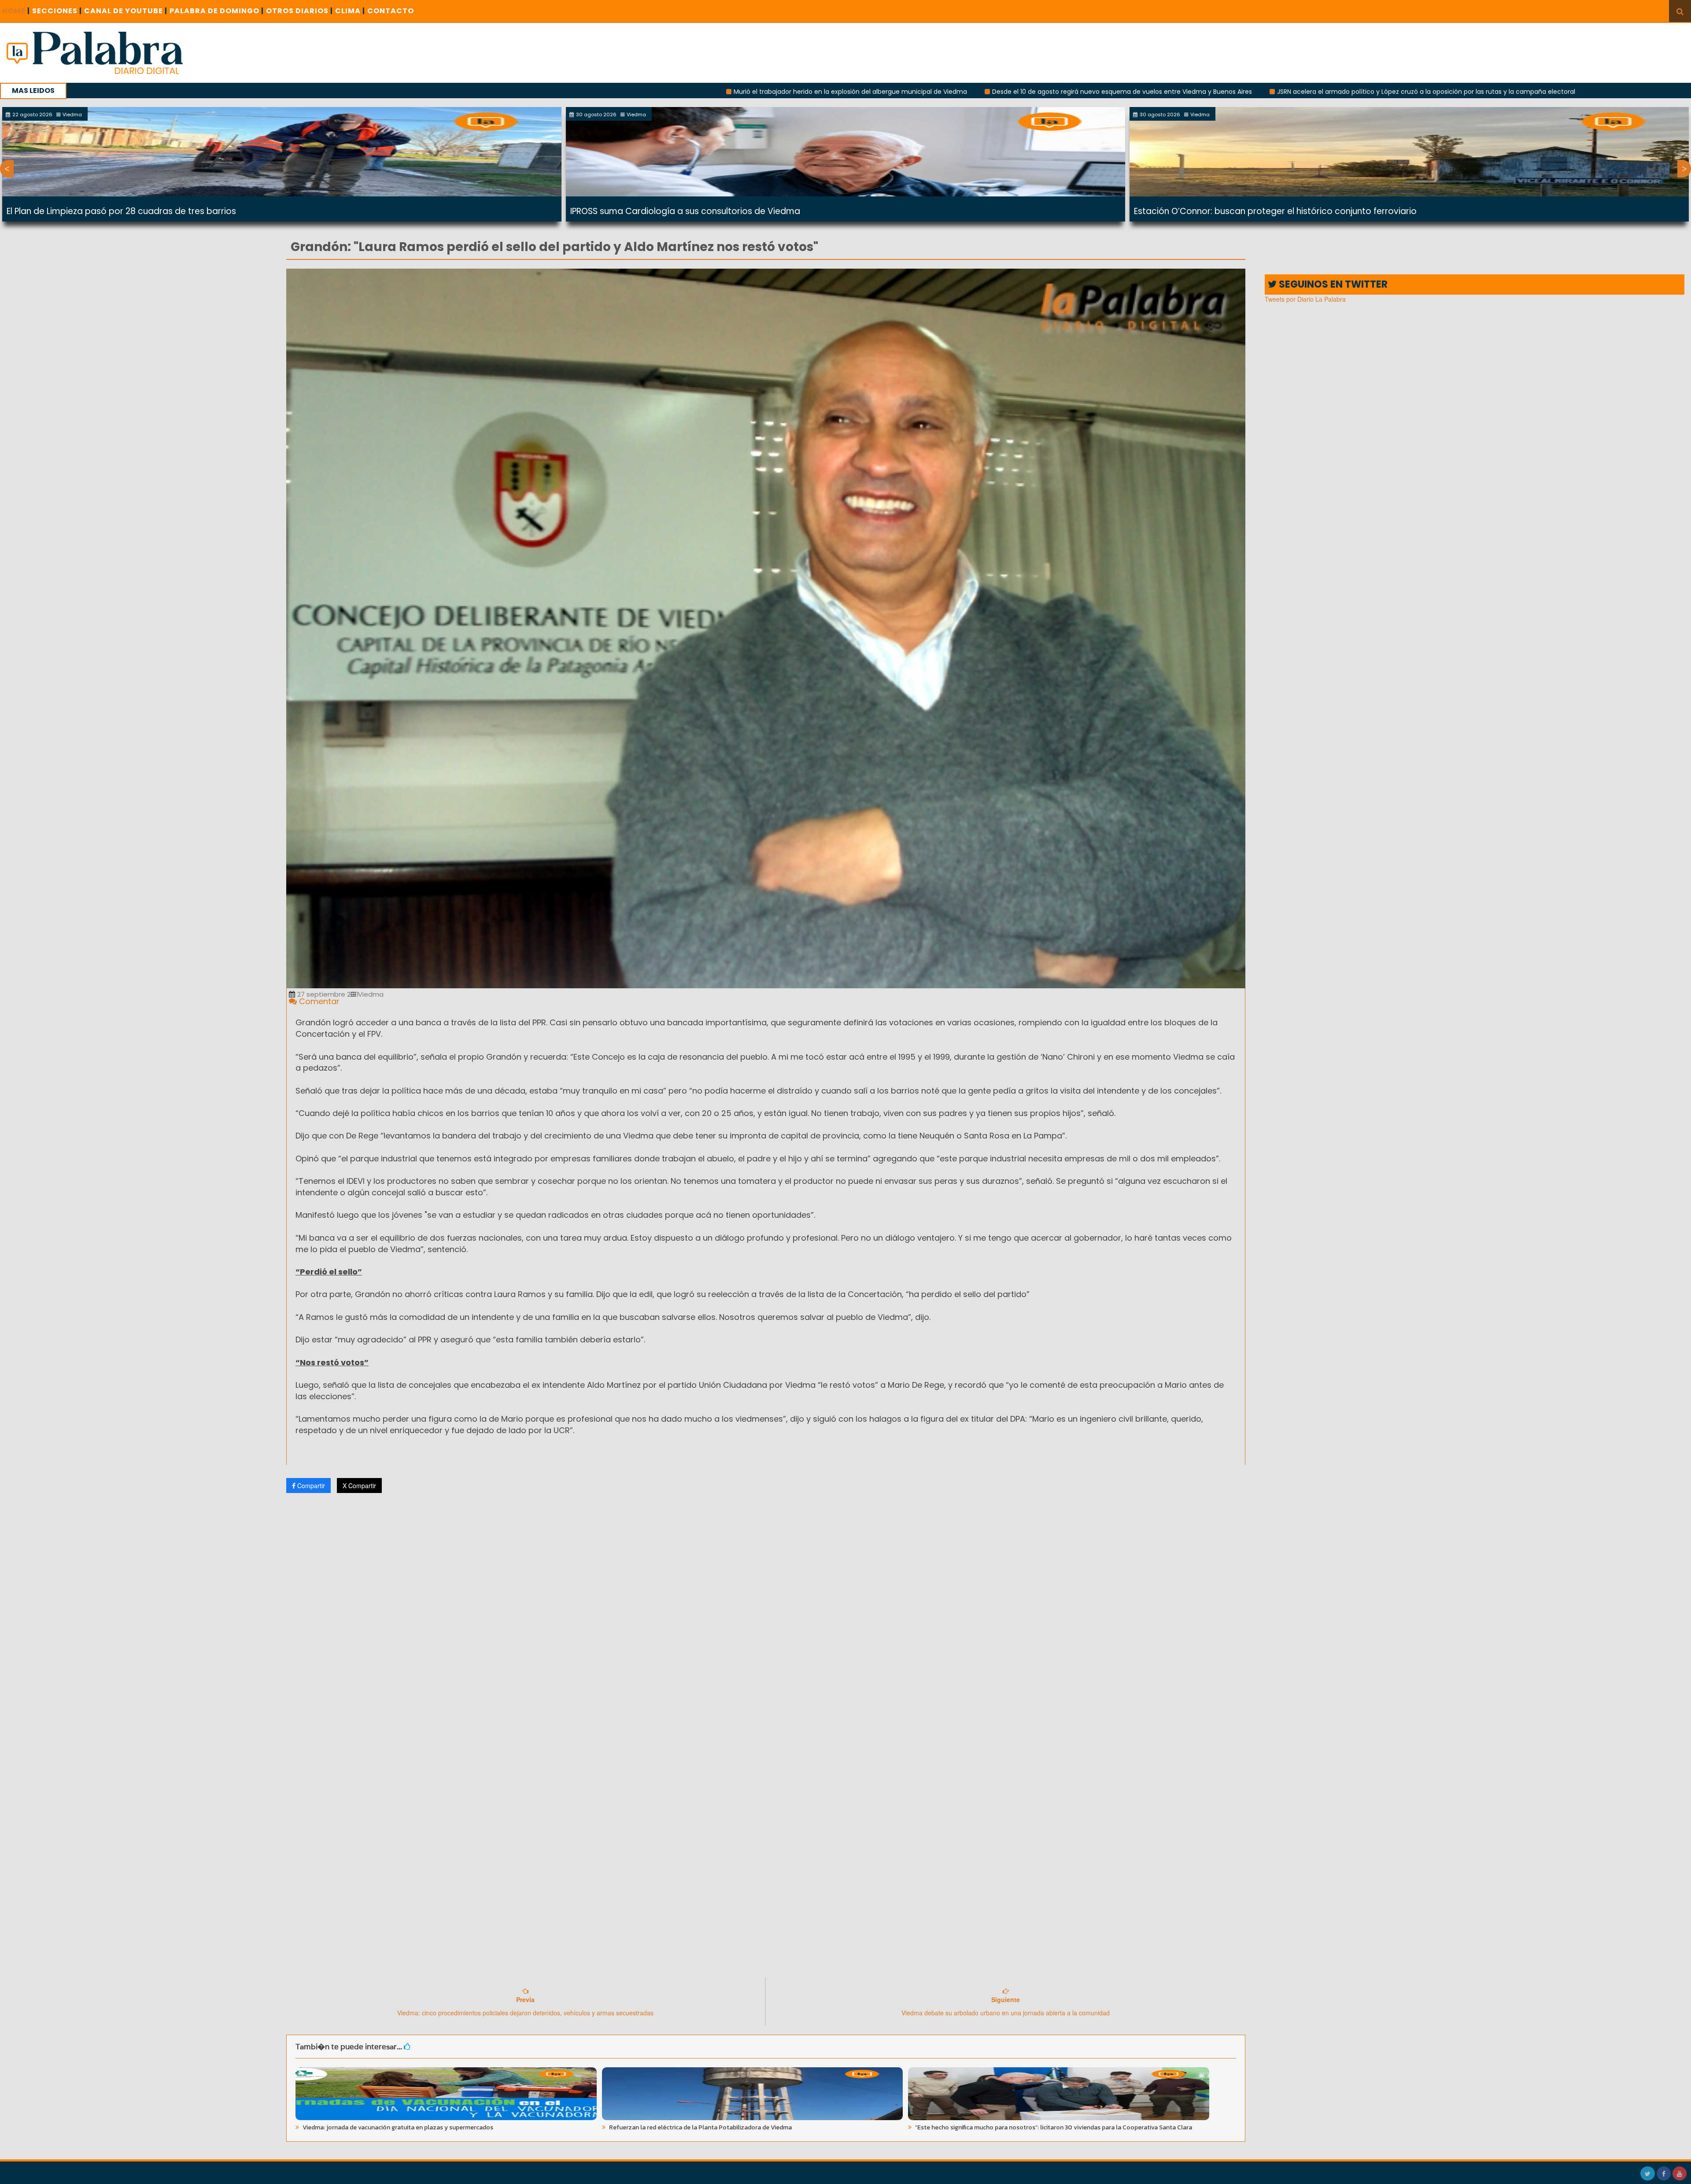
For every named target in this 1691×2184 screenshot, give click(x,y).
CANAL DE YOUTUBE (126, 11)
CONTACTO (391, 11)
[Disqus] (766, 1616)
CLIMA (350, 11)
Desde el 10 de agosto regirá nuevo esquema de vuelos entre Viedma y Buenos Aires (875, 92)
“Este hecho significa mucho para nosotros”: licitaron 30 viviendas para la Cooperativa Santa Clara (1053, 2127)
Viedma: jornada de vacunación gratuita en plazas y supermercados (397, 2127)
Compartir (310, 1486)
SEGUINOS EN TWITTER (1332, 284)
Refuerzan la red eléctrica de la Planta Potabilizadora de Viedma (700, 2127)
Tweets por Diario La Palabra (1305, 299)
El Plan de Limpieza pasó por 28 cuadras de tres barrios (121, 211)
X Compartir (359, 1486)
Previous (7, 169)
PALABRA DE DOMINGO (217, 11)
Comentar (318, 1001)
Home (16, 11)
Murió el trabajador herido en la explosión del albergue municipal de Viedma (604, 92)
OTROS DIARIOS (299, 11)
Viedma (370, 994)
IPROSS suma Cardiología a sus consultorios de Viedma (685, 211)
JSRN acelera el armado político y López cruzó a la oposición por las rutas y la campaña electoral (1180, 92)
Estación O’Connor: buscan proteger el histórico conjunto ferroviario (1275, 211)
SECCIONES (57, 11)
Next (1684, 169)
